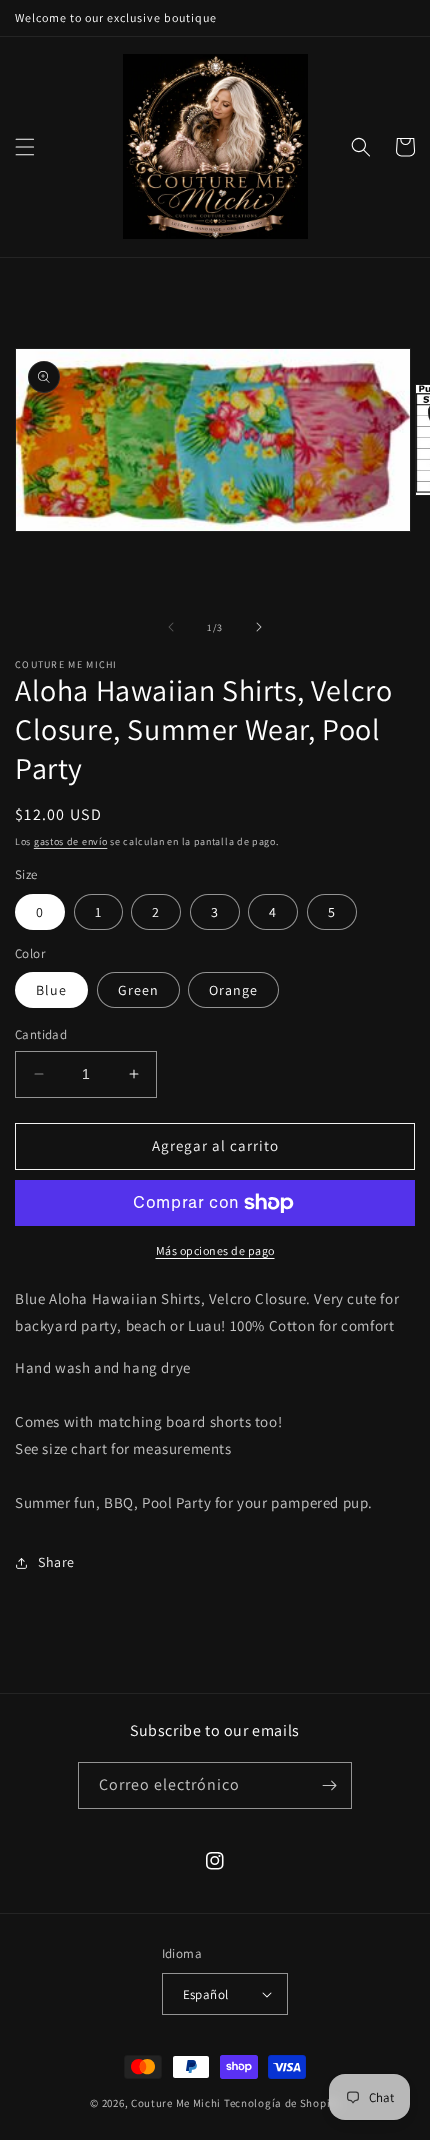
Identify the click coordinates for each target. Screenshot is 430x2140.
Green (138, 990)
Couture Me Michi (177, 2103)
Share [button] (56, 1562)
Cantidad (41, 1034)
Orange (233, 990)
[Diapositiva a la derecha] (259, 627)
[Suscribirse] (329, 1785)
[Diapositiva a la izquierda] (171, 627)
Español (206, 1994)
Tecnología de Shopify (282, 2103)
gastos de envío (71, 841)
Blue (51, 990)
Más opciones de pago (215, 1250)
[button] (25, 147)
